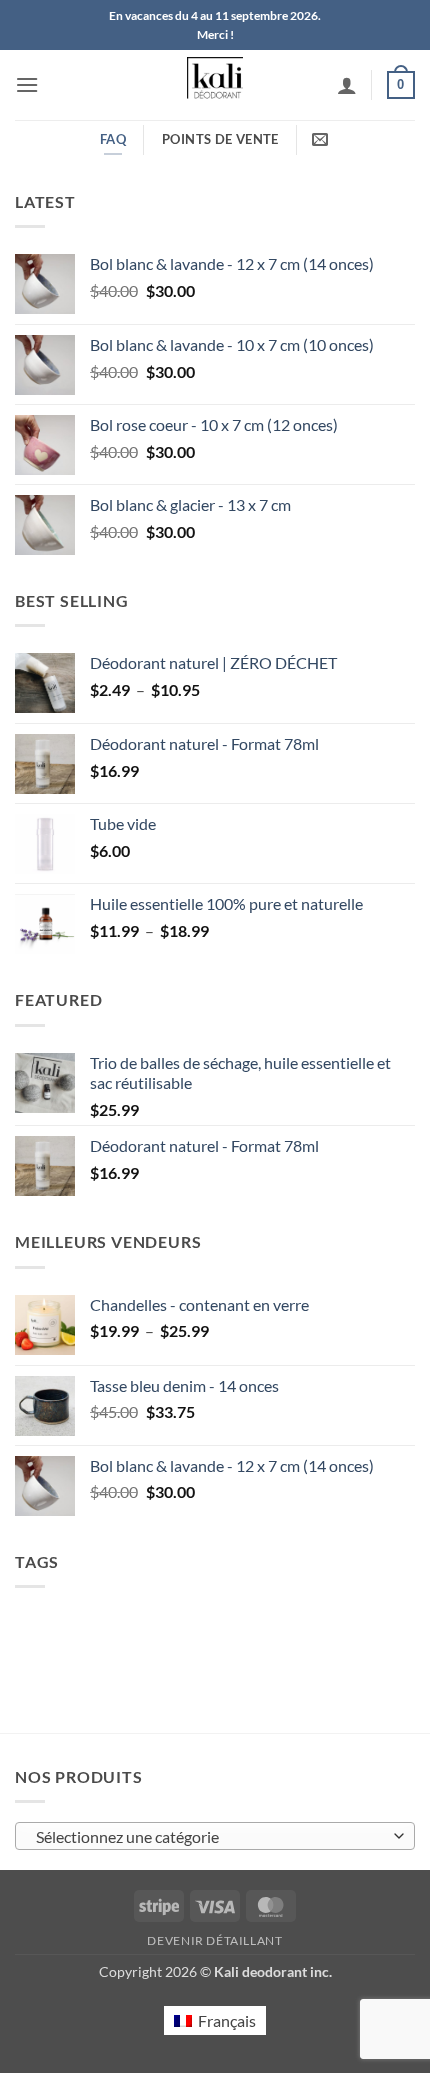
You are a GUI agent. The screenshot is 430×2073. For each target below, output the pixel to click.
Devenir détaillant (214, 1940)
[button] (27, 84)
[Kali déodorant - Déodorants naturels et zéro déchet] (215, 85)
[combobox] (215, 1836)
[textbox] (210, 1837)
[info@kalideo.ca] (322, 139)
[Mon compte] (347, 85)
